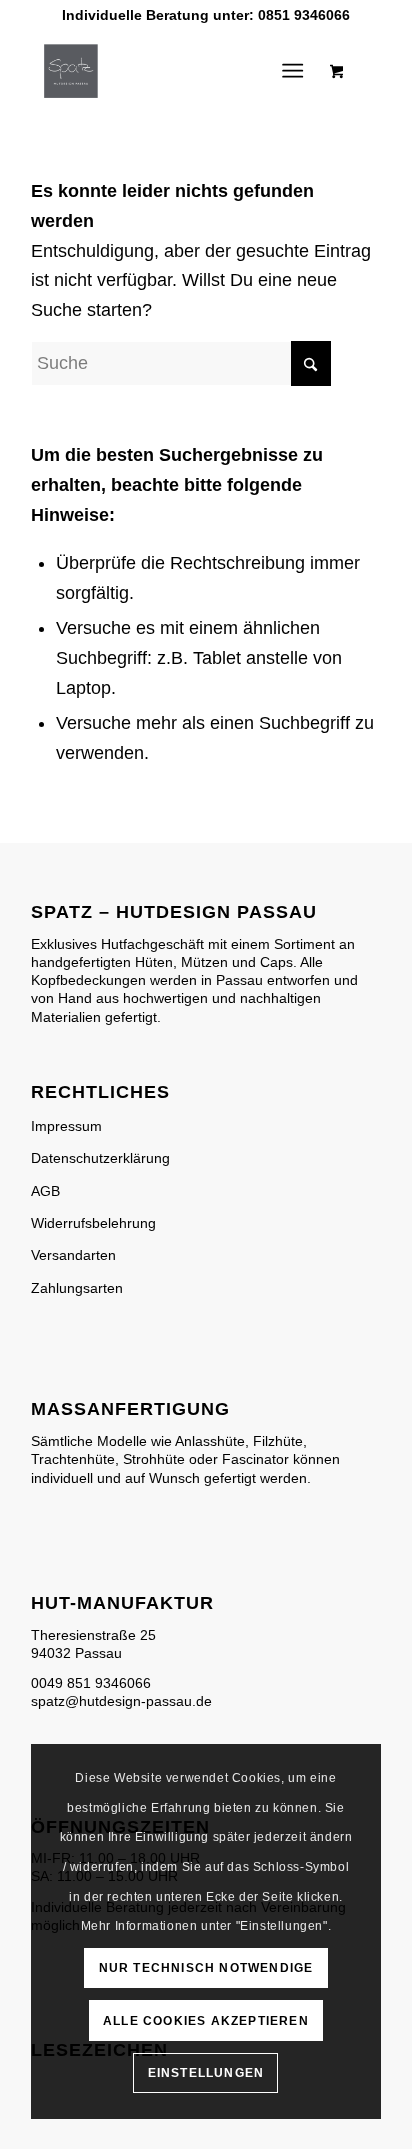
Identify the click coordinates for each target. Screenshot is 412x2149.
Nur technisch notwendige (206, 1968)
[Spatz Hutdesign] (171, 71)
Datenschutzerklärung (100, 1158)
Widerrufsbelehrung (93, 1223)
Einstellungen (206, 2073)
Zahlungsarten (77, 1288)
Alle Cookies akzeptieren (206, 2021)
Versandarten (73, 1255)
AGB (45, 1191)
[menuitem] (296, 71)
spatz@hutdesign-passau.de (121, 1701)
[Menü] (292, 71)
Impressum (66, 1126)
